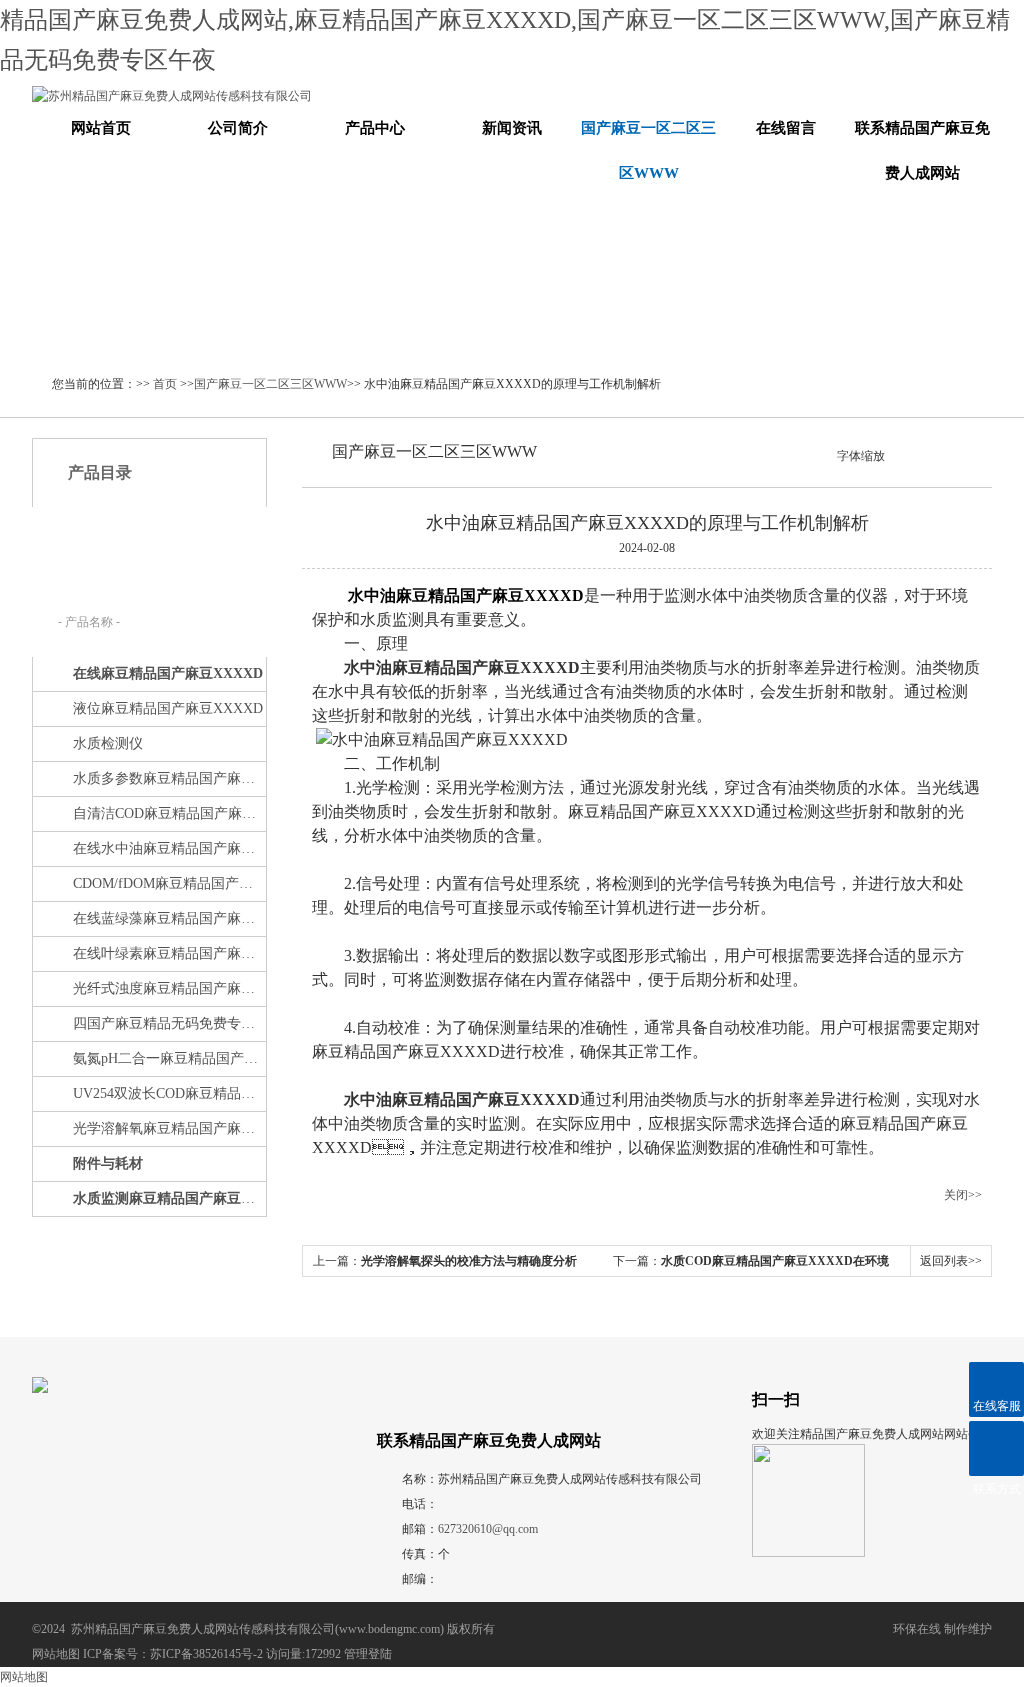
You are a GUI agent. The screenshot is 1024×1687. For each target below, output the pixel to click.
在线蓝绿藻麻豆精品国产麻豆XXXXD (168, 918)
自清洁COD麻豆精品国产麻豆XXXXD (168, 813)
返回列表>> (951, 1261)
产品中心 (375, 128)
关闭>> (963, 1195)
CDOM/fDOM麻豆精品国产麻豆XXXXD (168, 883)
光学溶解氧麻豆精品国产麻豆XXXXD (168, 1128)
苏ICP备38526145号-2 (206, 1654)
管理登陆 (368, 1654)
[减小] (894, 454)
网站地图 (56, 1654)
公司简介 (238, 128)
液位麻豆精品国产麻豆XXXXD (168, 708)
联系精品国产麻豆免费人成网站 (922, 150)
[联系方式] (996, 1448)
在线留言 (786, 128)
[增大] (928, 454)
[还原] (911, 454)
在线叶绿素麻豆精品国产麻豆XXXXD (168, 953)
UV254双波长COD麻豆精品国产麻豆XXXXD (168, 1093)
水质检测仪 (108, 743)
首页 (165, 384)
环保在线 (917, 1629)
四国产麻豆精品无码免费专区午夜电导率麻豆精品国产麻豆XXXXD (168, 1023)
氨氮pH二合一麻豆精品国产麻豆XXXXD (168, 1058)
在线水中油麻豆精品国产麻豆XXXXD (168, 848)
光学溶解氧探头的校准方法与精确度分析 (469, 1261)
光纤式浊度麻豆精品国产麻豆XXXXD (168, 988)
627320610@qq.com (488, 1529)
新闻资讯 (512, 128)
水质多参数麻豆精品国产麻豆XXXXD (168, 778)
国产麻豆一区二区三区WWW (648, 150)
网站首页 (101, 128)
